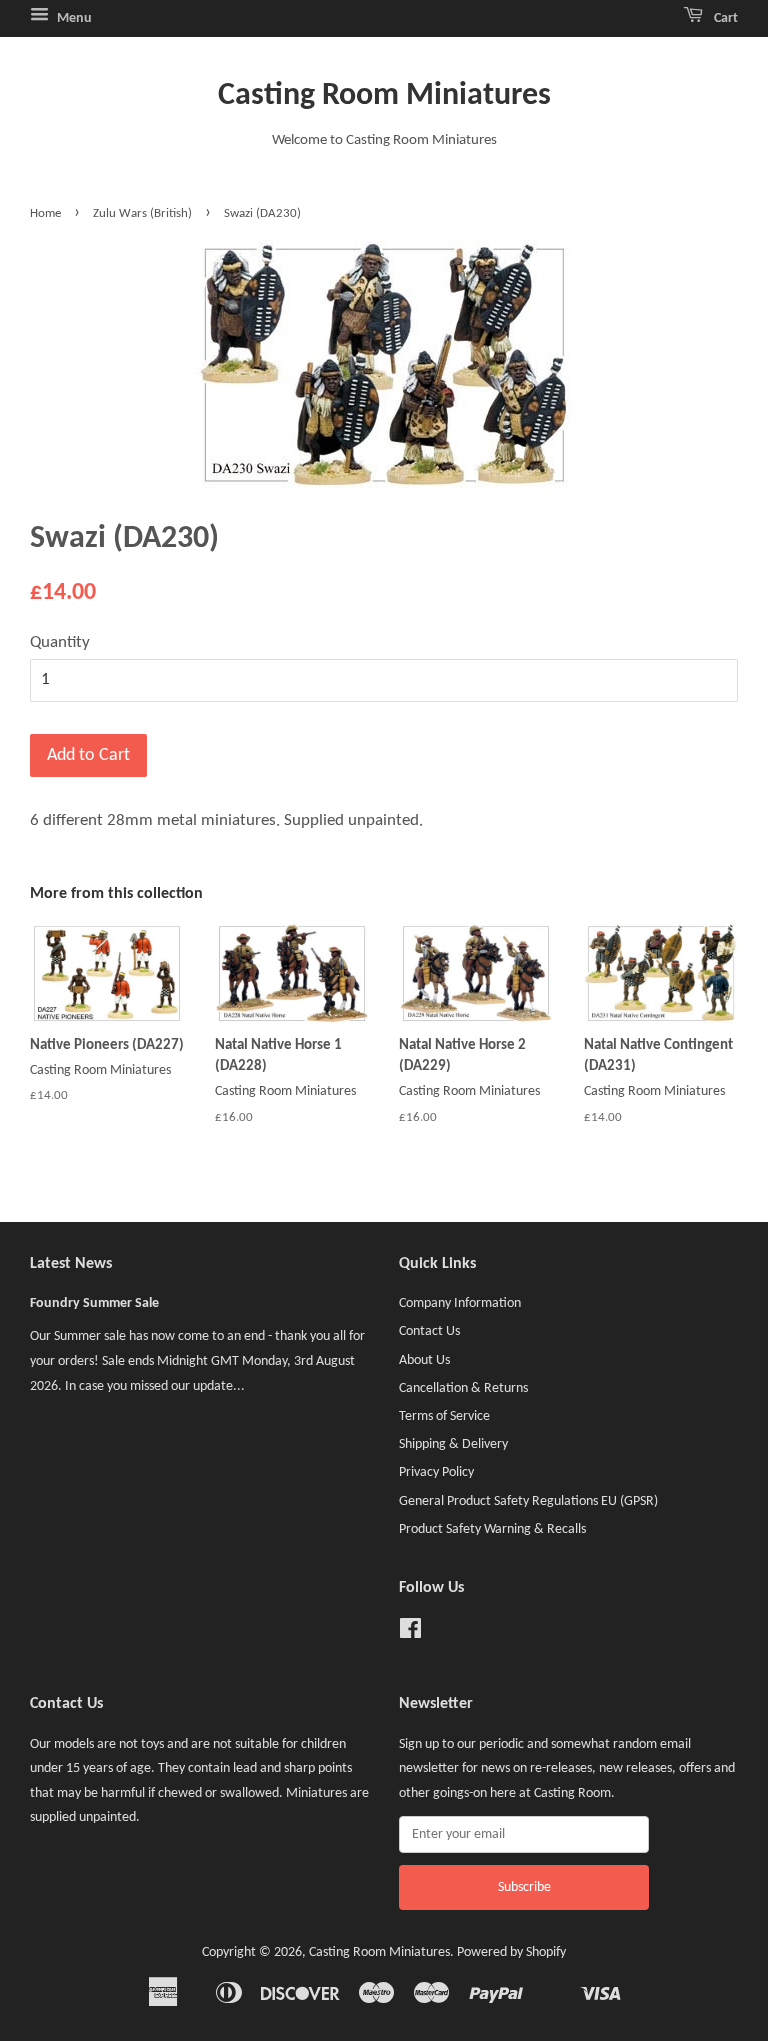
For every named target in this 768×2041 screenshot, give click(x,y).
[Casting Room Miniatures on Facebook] (410, 1633)
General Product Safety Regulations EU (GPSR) (528, 1501)
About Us (424, 1360)
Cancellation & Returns (463, 1388)
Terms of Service (444, 1416)
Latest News (71, 1264)
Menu (73, 18)
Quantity (60, 642)
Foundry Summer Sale (94, 1303)
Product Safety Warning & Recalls (492, 1529)
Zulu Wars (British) (142, 213)
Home (45, 213)
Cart (724, 18)
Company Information (460, 1303)
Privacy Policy (436, 1472)
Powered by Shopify (511, 1952)
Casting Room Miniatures (384, 96)
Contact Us (429, 1331)
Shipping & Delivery (453, 1444)
